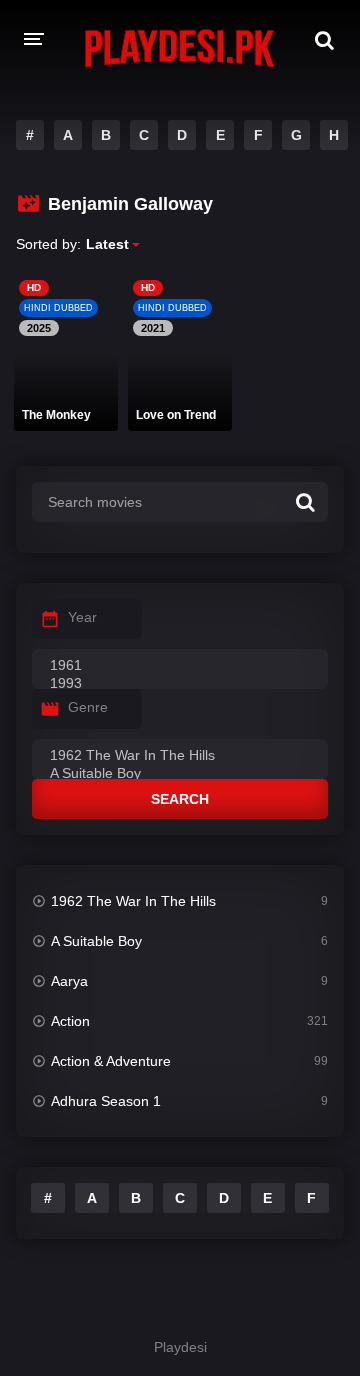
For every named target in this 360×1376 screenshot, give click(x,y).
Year (82, 617)
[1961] (180, 666)
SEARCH (180, 799)
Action (70, 1021)
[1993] (180, 684)
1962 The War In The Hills (133, 901)
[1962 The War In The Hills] (180, 756)
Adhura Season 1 (106, 1101)
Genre (88, 707)
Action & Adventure (111, 1061)
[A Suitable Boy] (180, 774)
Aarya (69, 981)
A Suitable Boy (96, 941)
